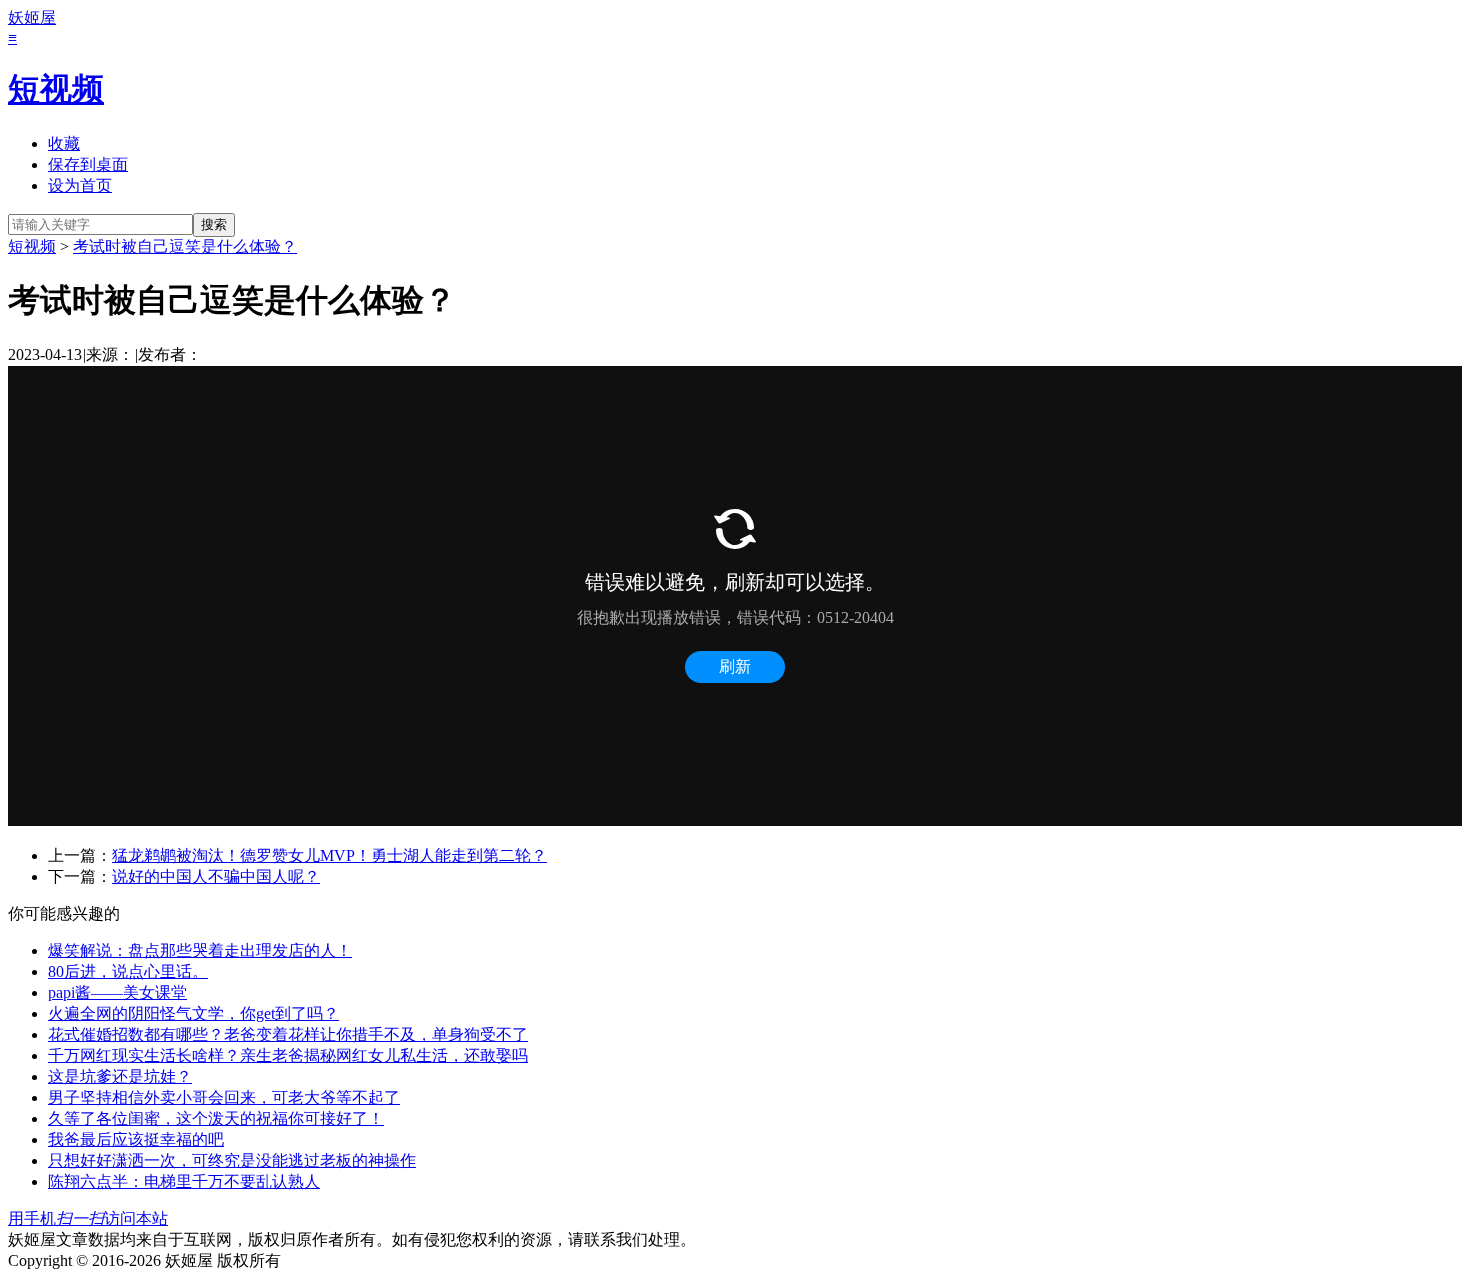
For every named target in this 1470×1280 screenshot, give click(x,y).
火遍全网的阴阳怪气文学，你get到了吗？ (193, 1013)
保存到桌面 (88, 164)
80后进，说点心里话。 (128, 971)
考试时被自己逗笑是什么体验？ (185, 246)
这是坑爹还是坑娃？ (120, 1076)
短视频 (56, 89)
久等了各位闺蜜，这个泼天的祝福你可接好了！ (216, 1118)
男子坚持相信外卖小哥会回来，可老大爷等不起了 (224, 1097)
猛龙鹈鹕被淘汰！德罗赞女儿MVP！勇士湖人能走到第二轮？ (329, 855)
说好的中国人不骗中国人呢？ (216, 876)
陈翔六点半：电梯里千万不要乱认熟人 (184, 1181)
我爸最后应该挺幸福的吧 (136, 1139)
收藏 (64, 143)
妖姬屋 (32, 17)
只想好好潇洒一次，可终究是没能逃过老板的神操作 (232, 1160)
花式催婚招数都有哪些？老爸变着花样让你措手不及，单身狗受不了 (288, 1034)
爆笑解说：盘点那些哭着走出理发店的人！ (200, 950)
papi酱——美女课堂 (117, 992)
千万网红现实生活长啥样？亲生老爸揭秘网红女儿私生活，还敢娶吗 (288, 1055)
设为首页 (80, 185)
